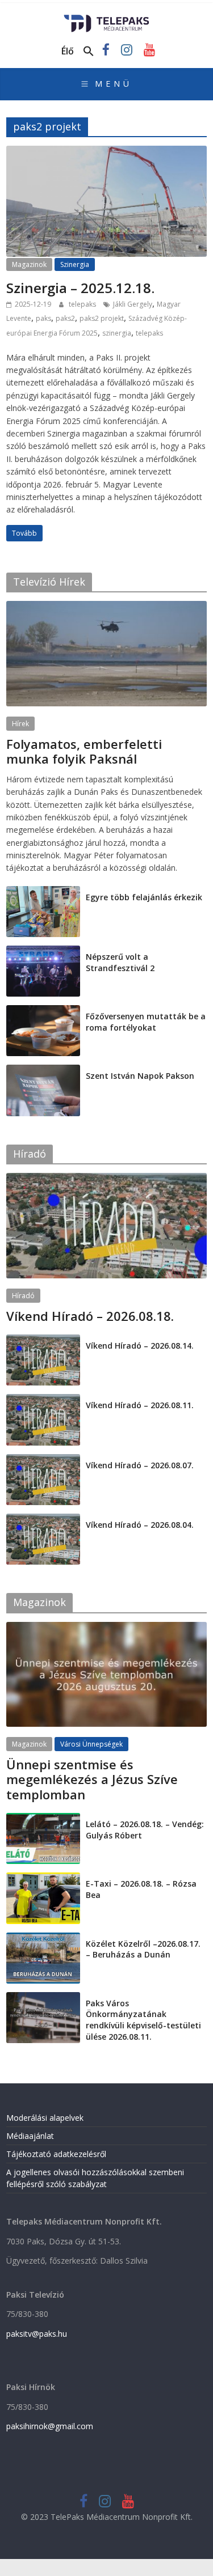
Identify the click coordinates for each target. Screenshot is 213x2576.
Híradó (23, 1296)
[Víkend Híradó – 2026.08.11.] (43, 1400)
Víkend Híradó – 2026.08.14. (140, 1346)
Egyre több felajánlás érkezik (144, 897)
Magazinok (29, 264)
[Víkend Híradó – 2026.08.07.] (43, 1460)
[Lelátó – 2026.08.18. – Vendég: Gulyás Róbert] (43, 1819)
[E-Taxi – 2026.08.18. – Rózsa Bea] (43, 1878)
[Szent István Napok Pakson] (43, 1071)
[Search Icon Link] (89, 52)
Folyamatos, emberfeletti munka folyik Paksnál (84, 751)
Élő (68, 51)
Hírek (20, 724)
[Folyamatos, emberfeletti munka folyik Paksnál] (106, 607)
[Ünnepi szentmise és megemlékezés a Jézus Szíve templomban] (106, 1628)
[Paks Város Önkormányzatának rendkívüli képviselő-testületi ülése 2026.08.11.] (43, 1998)
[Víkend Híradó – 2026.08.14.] (43, 1340)
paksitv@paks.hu (37, 2334)
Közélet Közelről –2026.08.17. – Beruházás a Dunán (143, 1949)
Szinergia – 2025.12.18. (80, 288)
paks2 (65, 318)
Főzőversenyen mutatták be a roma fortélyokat (146, 1022)
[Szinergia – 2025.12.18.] (106, 152)
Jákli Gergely (133, 304)
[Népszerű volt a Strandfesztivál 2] (43, 952)
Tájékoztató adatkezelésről (56, 2154)
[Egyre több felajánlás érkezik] (43, 892)
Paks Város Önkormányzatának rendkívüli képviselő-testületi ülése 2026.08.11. (143, 2020)
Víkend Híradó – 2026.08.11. (140, 1405)
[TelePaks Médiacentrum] (106, 18)
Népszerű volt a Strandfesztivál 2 (120, 962)
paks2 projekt (102, 318)
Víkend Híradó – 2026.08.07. (140, 1465)
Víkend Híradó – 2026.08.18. (90, 1316)
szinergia (117, 333)
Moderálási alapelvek (45, 2118)
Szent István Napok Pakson (140, 1076)
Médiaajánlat (30, 2136)
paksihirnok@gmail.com (50, 2426)
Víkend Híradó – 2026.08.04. (140, 1525)
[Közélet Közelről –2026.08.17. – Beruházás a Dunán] (43, 1939)
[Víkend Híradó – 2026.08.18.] (106, 1179)
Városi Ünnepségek (91, 1744)
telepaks (83, 304)
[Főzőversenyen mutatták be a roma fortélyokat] (43, 1011)
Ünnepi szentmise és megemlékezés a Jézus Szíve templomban (92, 1779)
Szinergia (75, 264)
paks (43, 318)
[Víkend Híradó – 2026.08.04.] (43, 1520)
